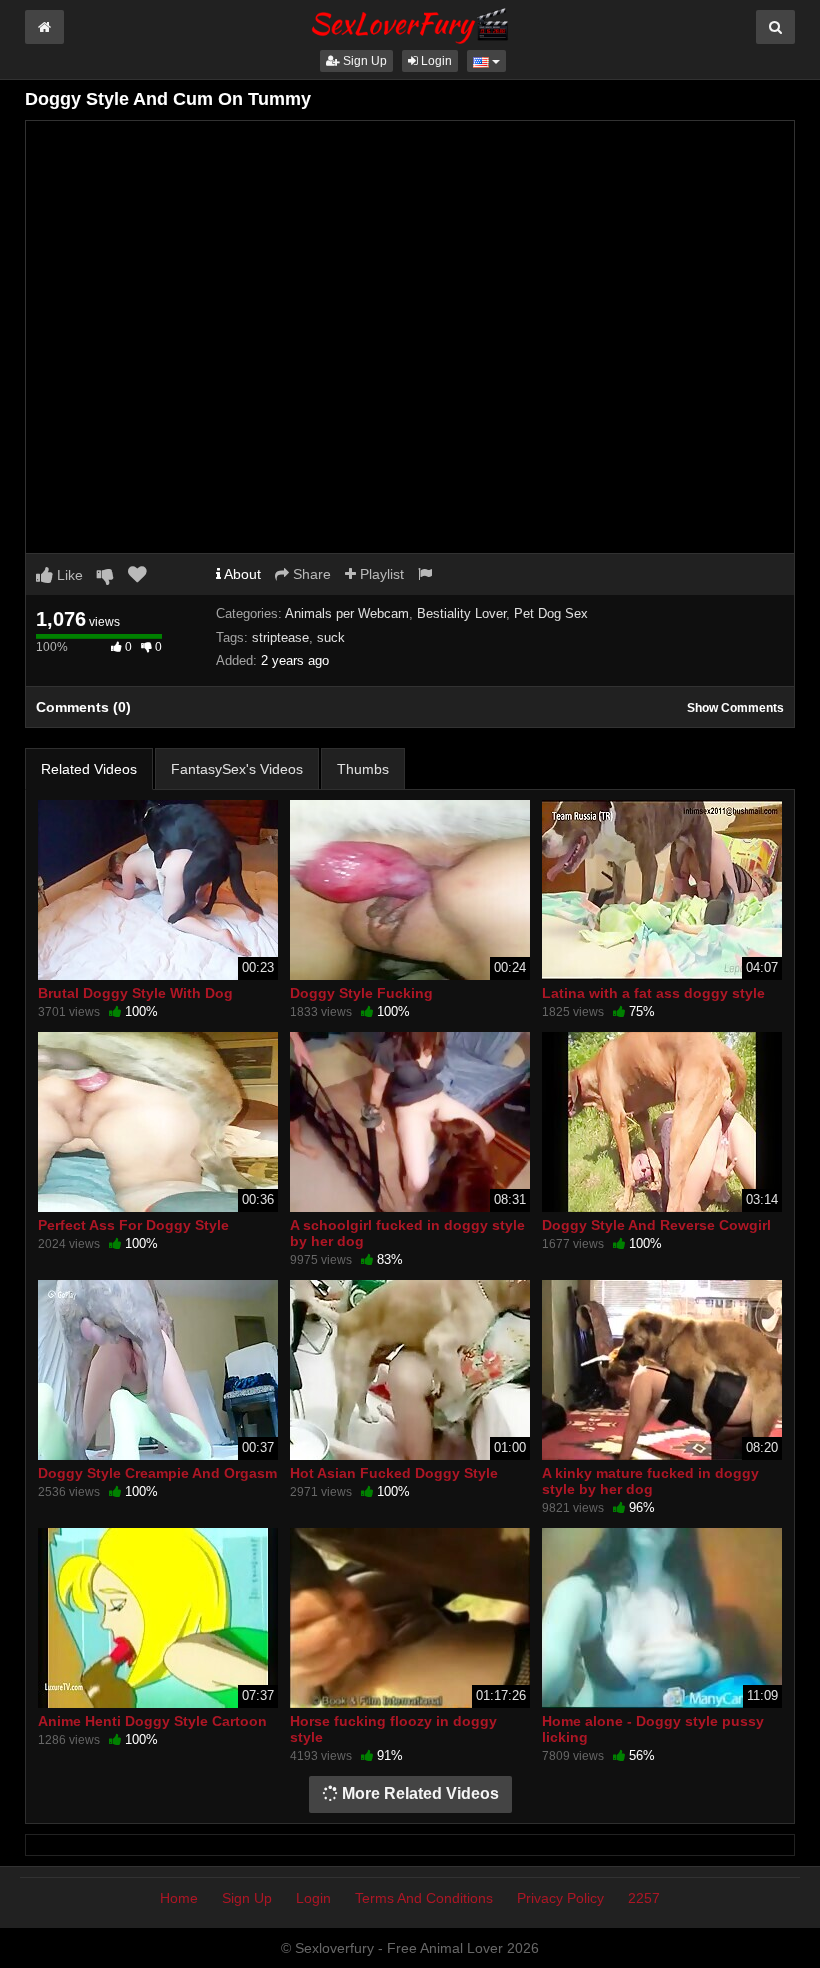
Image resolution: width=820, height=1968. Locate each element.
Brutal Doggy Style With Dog (135, 993)
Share (310, 574)
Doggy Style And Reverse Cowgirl (656, 1225)
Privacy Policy (560, 1898)
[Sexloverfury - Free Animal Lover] (410, 23)
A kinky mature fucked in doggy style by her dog (650, 1481)
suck (331, 637)
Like (68, 575)
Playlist (380, 574)
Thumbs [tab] (363, 769)
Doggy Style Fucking (361, 993)
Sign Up (363, 61)
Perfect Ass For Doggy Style (133, 1225)
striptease (280, 637)
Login (435, 61)
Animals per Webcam (347, 613)
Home (179, 1898)
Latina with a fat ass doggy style (653, 993)
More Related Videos (418, 1793)
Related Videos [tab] (89, 769)
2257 (644, 1898)
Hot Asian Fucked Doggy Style (394, 1473)
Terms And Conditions (424, 1898)
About (241, 574)
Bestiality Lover (461, 613)
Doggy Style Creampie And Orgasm (157, 1473)
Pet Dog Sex (551, 613)
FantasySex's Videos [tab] (237, 769)
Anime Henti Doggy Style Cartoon (152, 1721)
